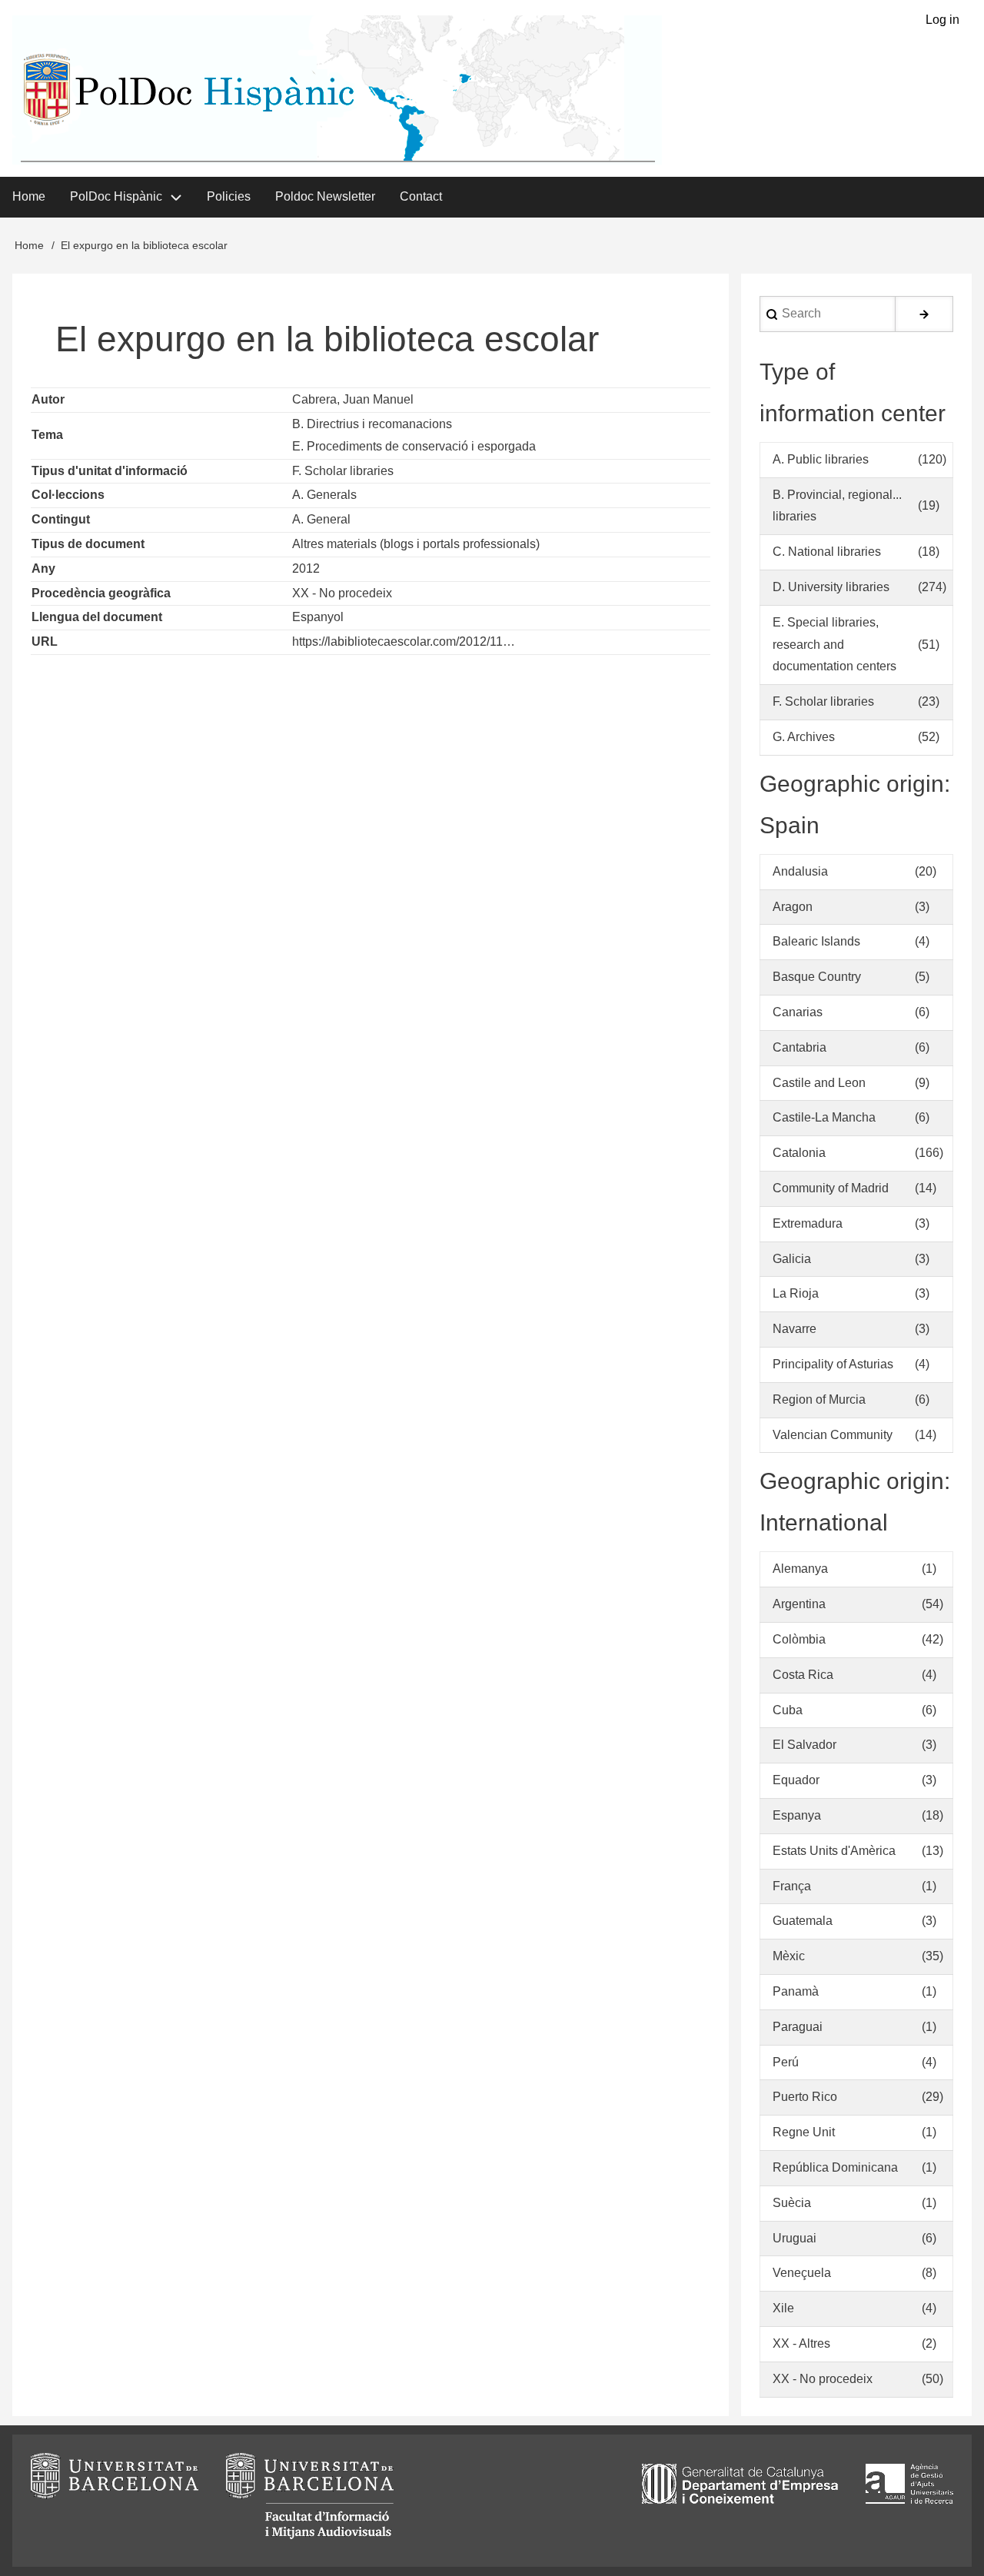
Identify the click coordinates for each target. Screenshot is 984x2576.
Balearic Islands (816, 941)
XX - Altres (801, 2343)
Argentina (799, 1604)
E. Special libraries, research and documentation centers (834, 645)
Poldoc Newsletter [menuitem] (325, 196)
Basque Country (817, 977)
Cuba (788, 1710)
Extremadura (808, 1223)
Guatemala (803, 1921)
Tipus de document (88, 544)
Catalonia (799, 1153)
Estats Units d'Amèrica (834, 1851)
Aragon (793, 907)
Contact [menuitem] (421, 196)
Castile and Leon (819, 1083)
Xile (783, 2308)
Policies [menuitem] (229, 196)
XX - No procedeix (342, 593)
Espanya (797, 1815)
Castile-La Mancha (824, 1117)
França (792, 1886)
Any (43, 568)
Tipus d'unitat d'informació (110, 471)
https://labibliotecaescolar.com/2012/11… (404, 642)
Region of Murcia (819, 1399)
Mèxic (789, 1956)
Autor (48, 399)
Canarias (798, 1012)
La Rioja (796, 1293)
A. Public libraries (821, 459)
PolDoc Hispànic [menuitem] (116, 196)
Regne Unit (804, 2132)
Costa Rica (803, 1675)
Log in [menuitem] (942, 20)
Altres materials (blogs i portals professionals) (416, 544)
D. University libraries (831, 587)
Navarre (795, 1329)
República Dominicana (835, 2167)
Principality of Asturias (833, 1364)
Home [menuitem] (29, 196)
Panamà (796, 1991)
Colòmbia (799, 1639)
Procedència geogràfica (101, 593)
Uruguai (795, 2238)
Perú (786, 2062)
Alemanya (800, 1569)
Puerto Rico (805, 2097)
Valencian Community (833, 1435)
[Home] (337, 90)
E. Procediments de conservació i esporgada (414, 446)
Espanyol (318, 617)
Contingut (61, 519)
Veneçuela (802, 2273)
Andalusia (800, 871)
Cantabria (799, 1047)
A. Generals (324, 495)
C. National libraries (827, 552)
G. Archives (804, 737)
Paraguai (798, 2027)
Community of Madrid (831, 1188)
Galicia (792, 1259)
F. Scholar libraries (343, 471)
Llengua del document (97, 617)
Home (29, 245)
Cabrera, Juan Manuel (353, 399)
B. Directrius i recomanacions (372, 424)
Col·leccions (68, 495)
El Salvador (804, 1745)
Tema (47, 435)
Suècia (792, 2203)
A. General (321, 519)
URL (45, 642)
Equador (796, 1780)
